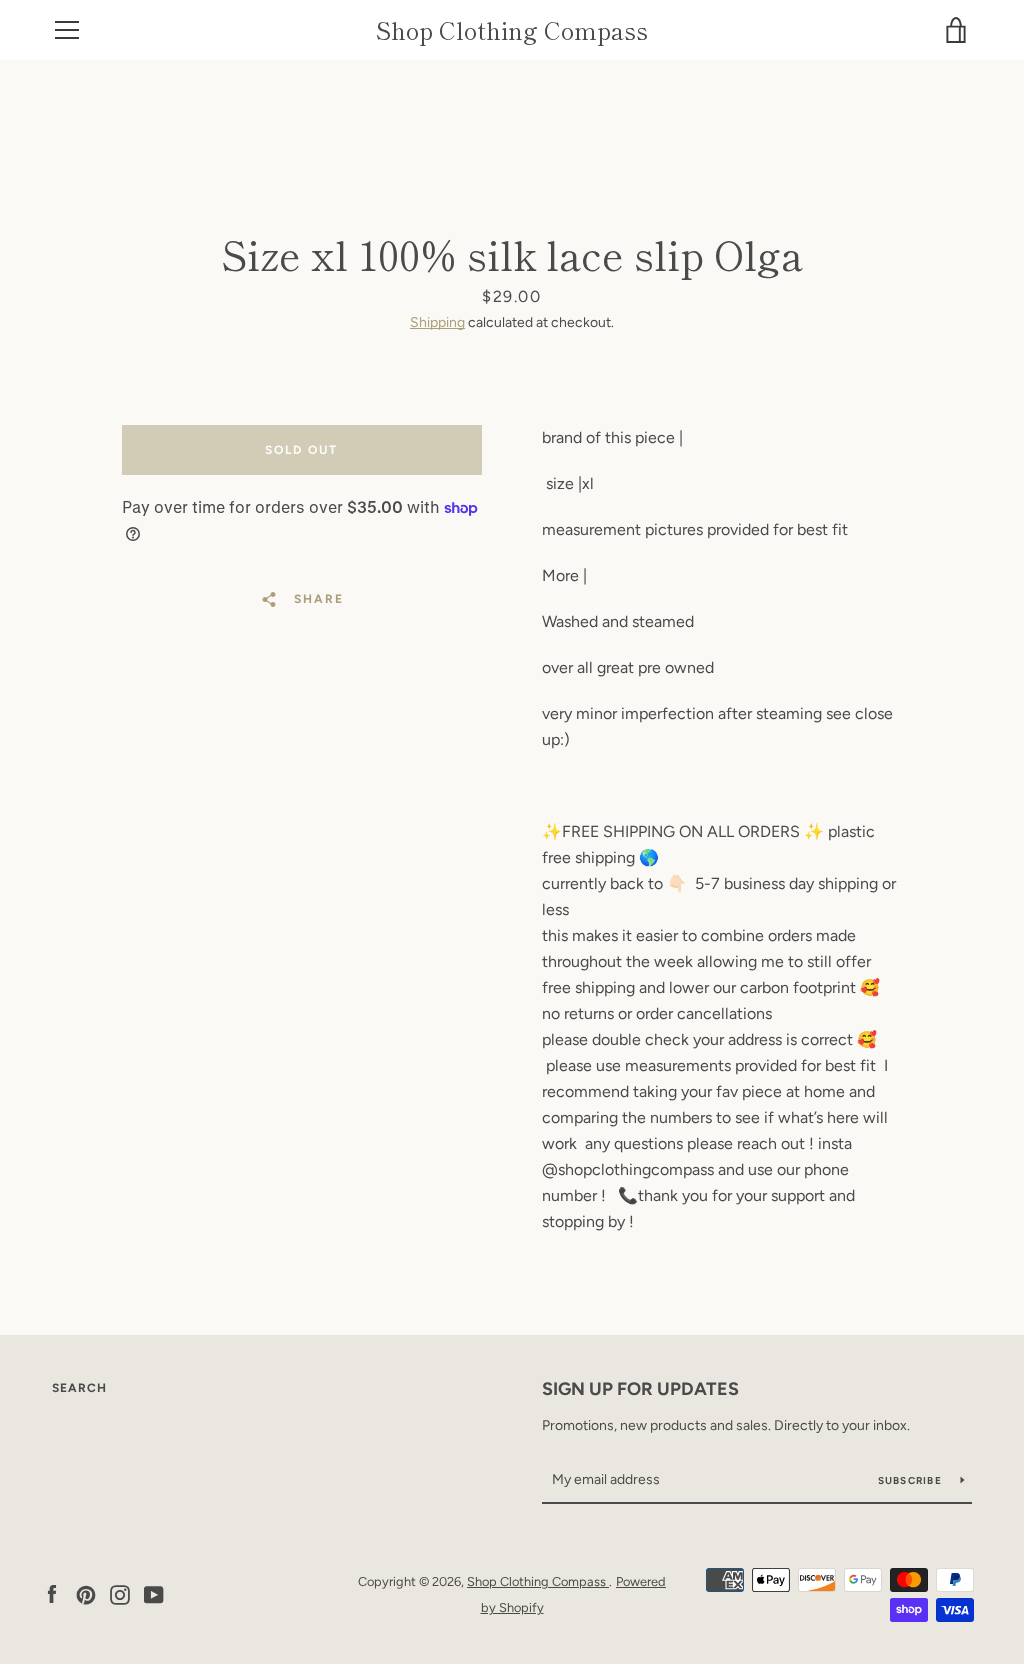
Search (79, 1388)
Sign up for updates (640, 1389)
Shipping (437, 322)
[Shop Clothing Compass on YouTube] (154, 1593)
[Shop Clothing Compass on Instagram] (120, 1593)
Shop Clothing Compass (512, 30)
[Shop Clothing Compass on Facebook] (52, 1593)
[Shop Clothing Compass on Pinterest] (86, 1593)
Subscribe (912, 1480)
